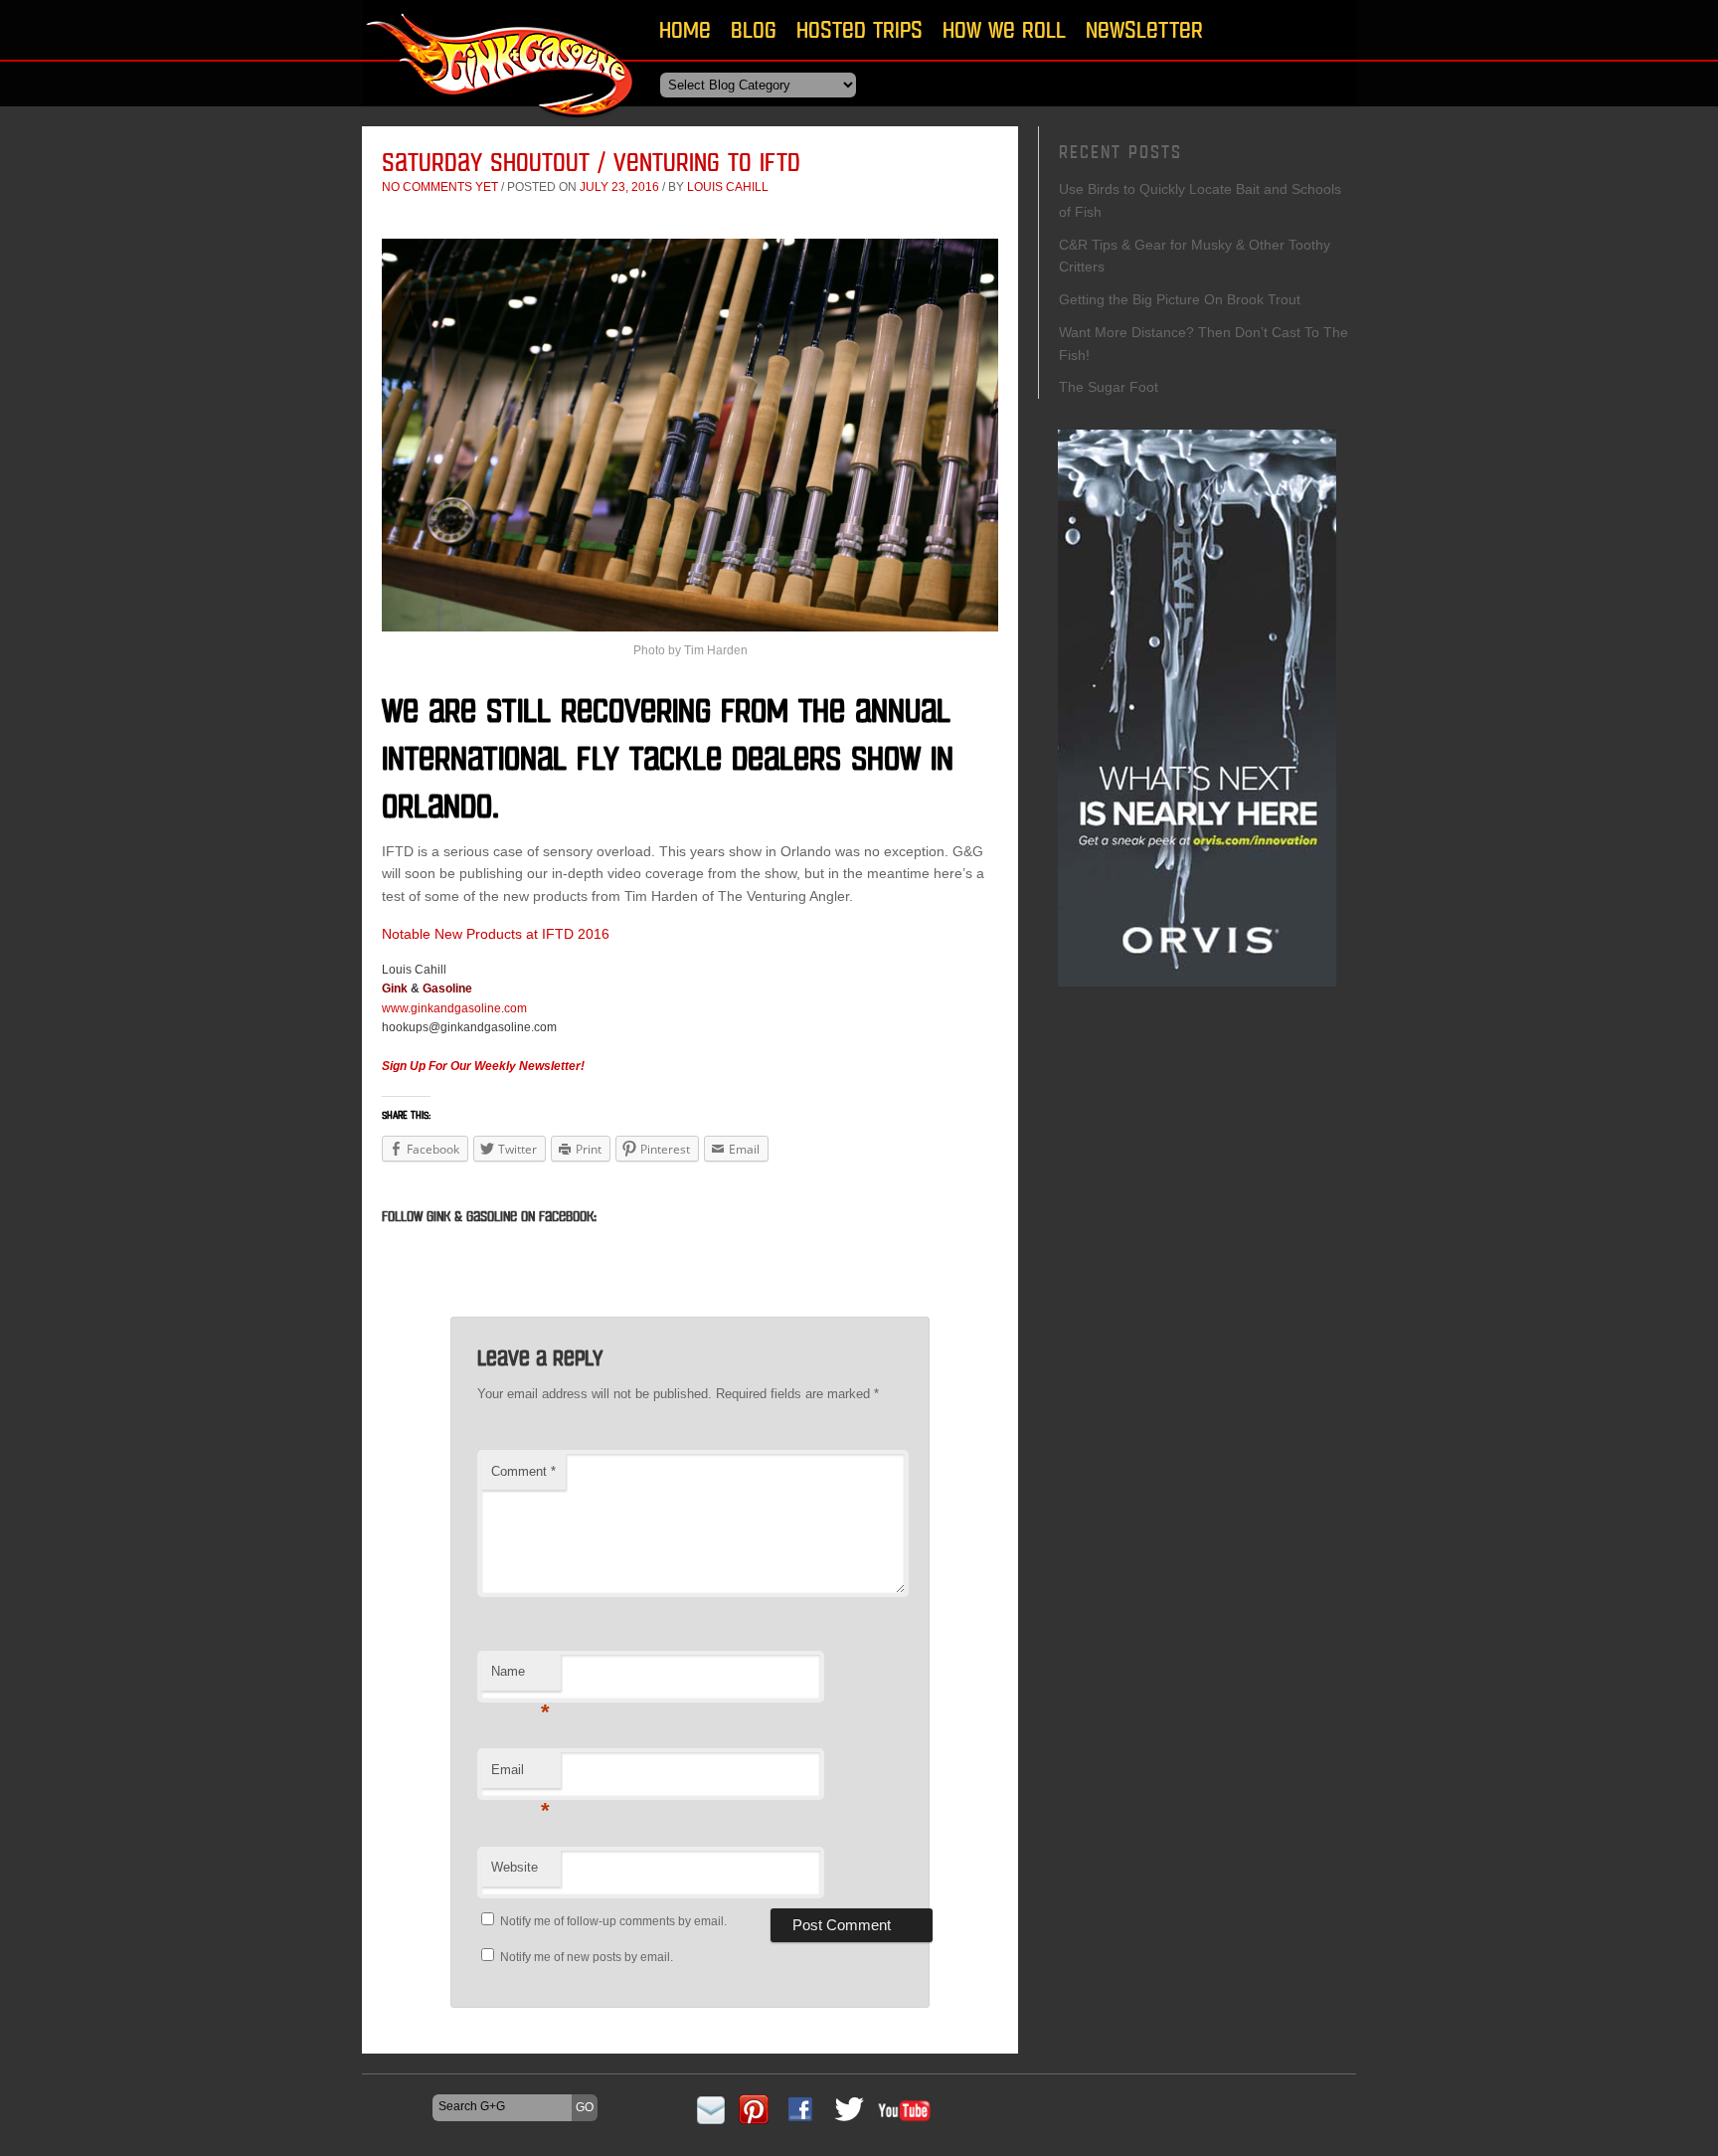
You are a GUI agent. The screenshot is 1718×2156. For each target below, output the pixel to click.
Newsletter (1144, 29)
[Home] (501, 124)
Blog (754, 29)
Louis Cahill (728, 187)
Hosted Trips (859, 29)
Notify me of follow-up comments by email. (613, 1921)
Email (520, 1776)
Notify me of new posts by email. (587, 1957)
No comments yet (440, 187)
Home (685, 29)
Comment (523, 1471)
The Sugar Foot (1109, 387)
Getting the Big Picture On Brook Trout (1180, 299)
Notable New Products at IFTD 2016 (496, 934)
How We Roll (1004, 29)
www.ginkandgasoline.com (454, 1008)
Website (515, 1867)
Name (520, 1677)
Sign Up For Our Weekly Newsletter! (483, 1066)
